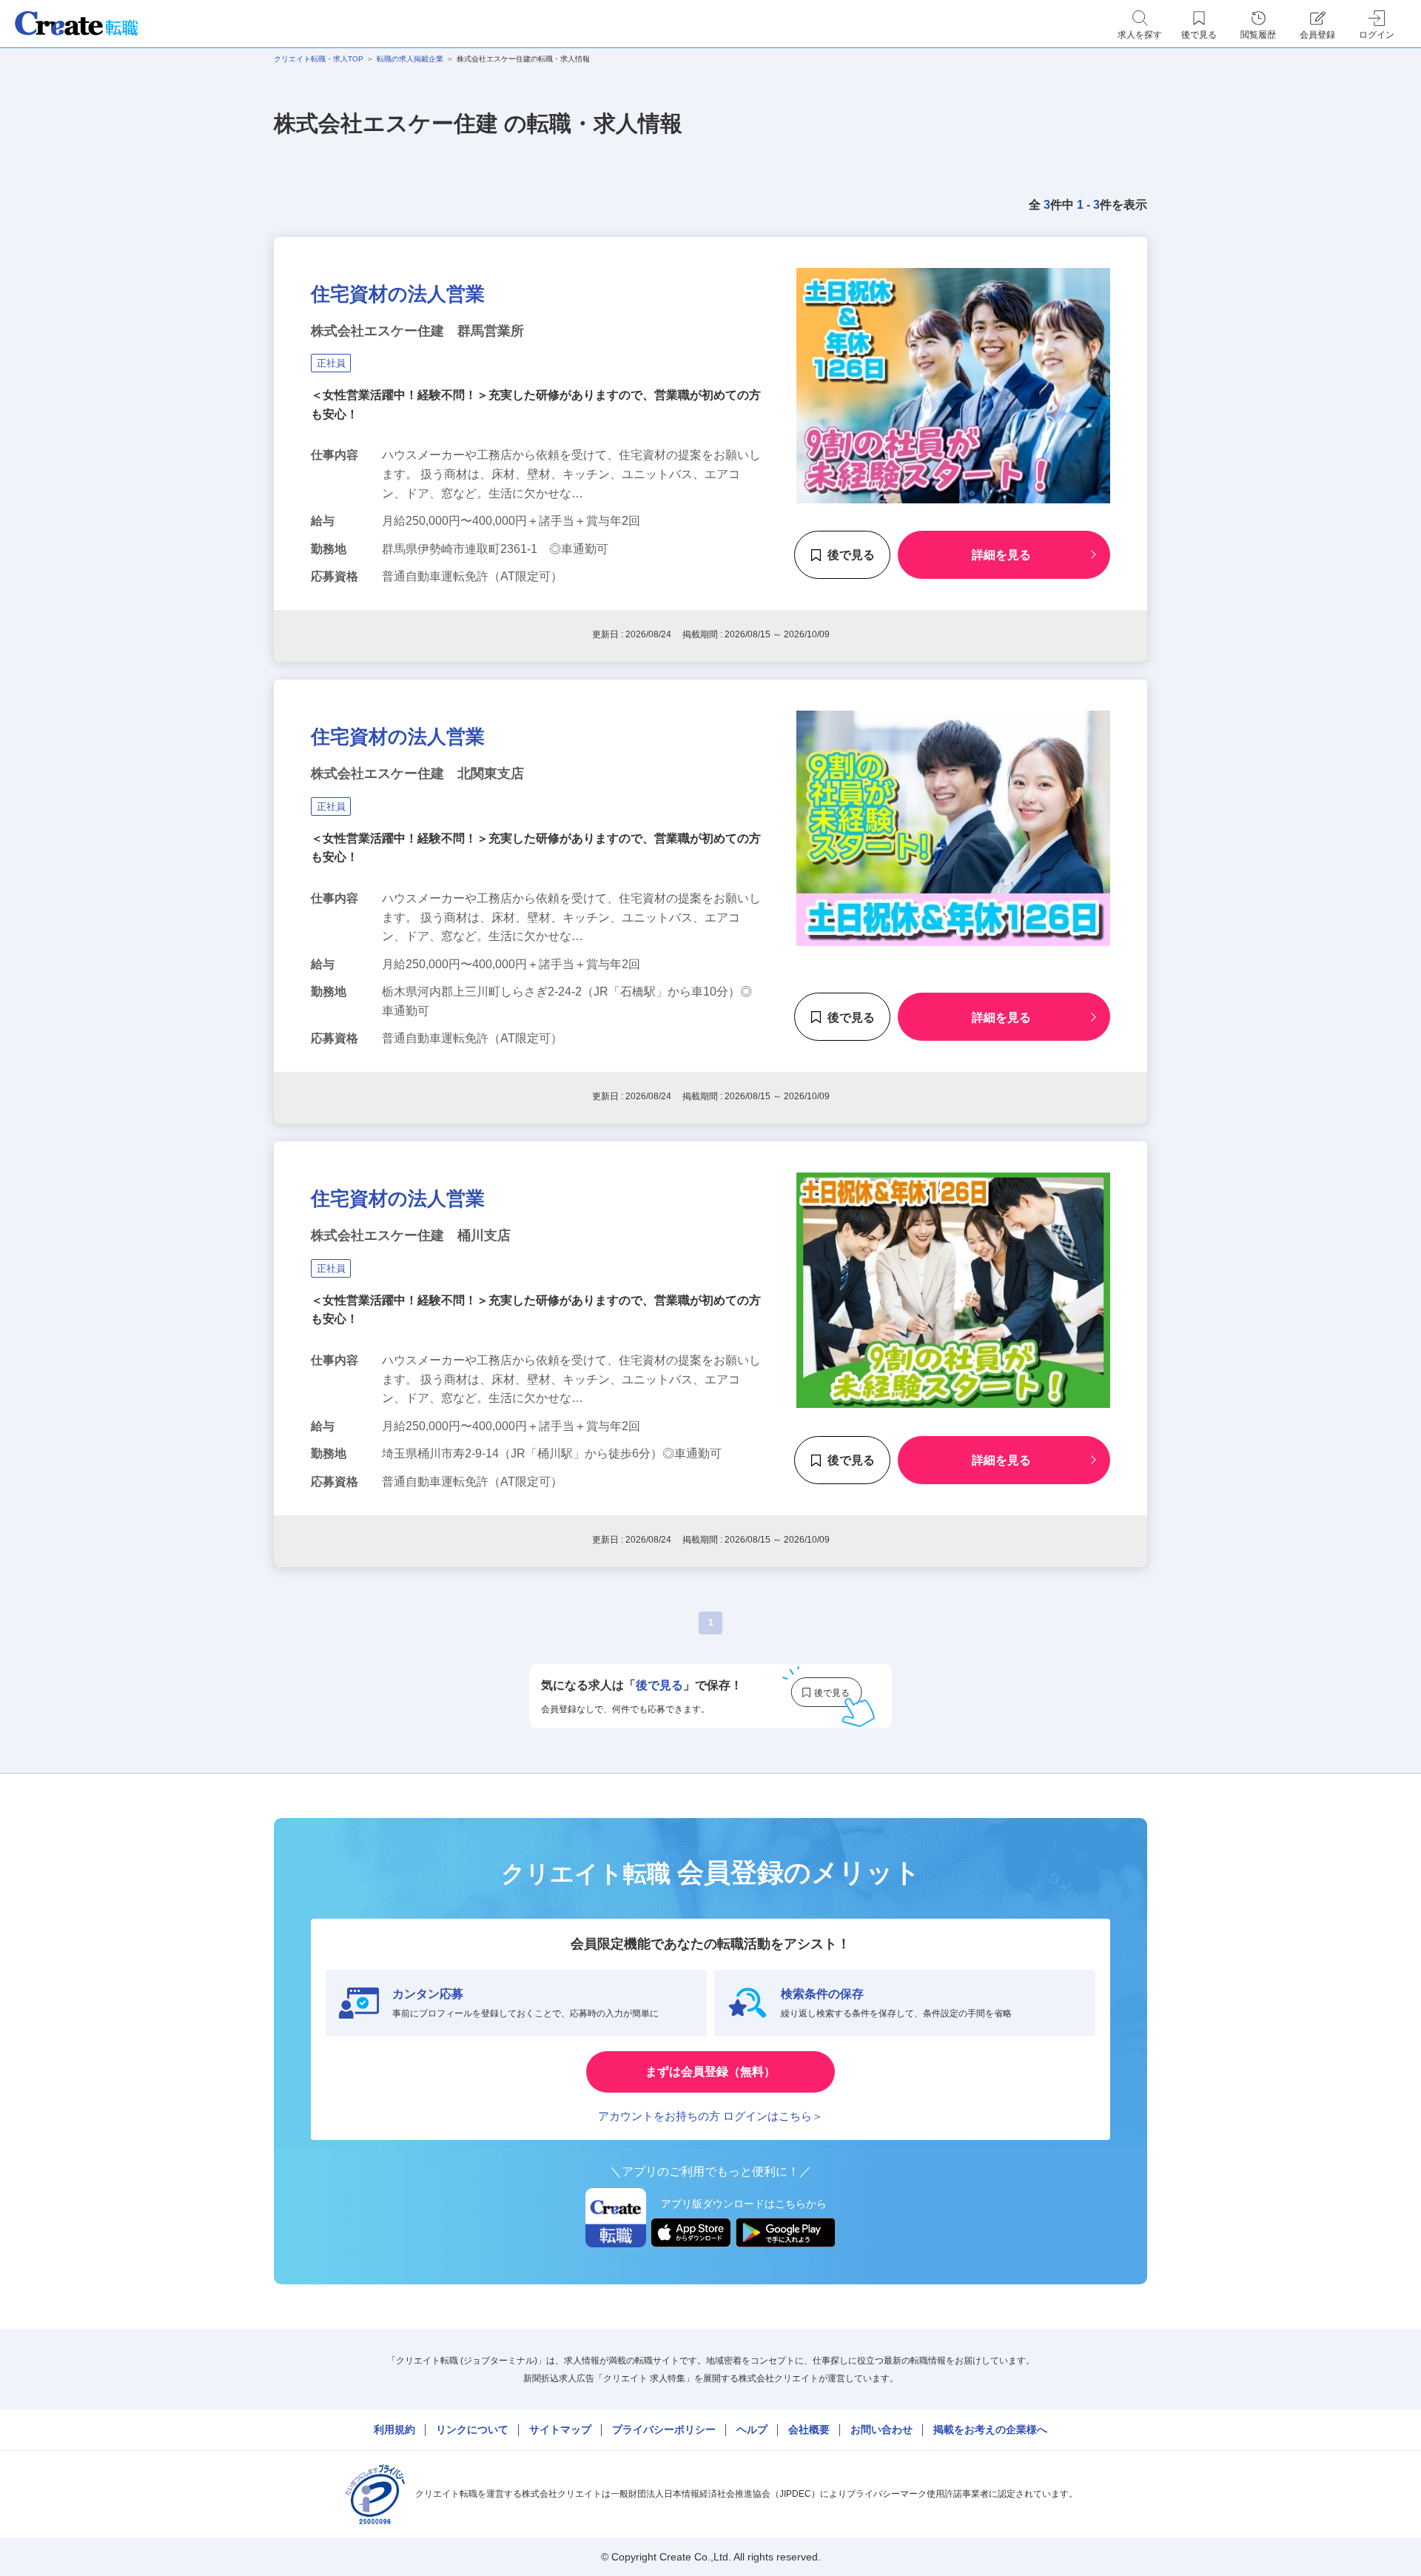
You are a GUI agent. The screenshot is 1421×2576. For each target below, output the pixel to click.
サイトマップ (560, 2429)
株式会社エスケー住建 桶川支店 (411, 1235)
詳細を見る (1001, 555)
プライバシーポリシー (664, 2429)
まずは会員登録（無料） (710, 2072)
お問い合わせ (881, 2429)
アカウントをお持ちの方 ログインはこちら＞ (710, 2116)
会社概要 (809, 2429)
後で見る (851, 555)
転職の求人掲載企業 (410, 59)
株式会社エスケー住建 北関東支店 (417, 774)
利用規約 (394, 2429)
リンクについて (472, 2429)
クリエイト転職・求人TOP (319, 59)
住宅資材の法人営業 (398, 294)
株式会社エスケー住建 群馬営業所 (417, 331)
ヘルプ (752, 2429)
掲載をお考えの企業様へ (990, 2429)
